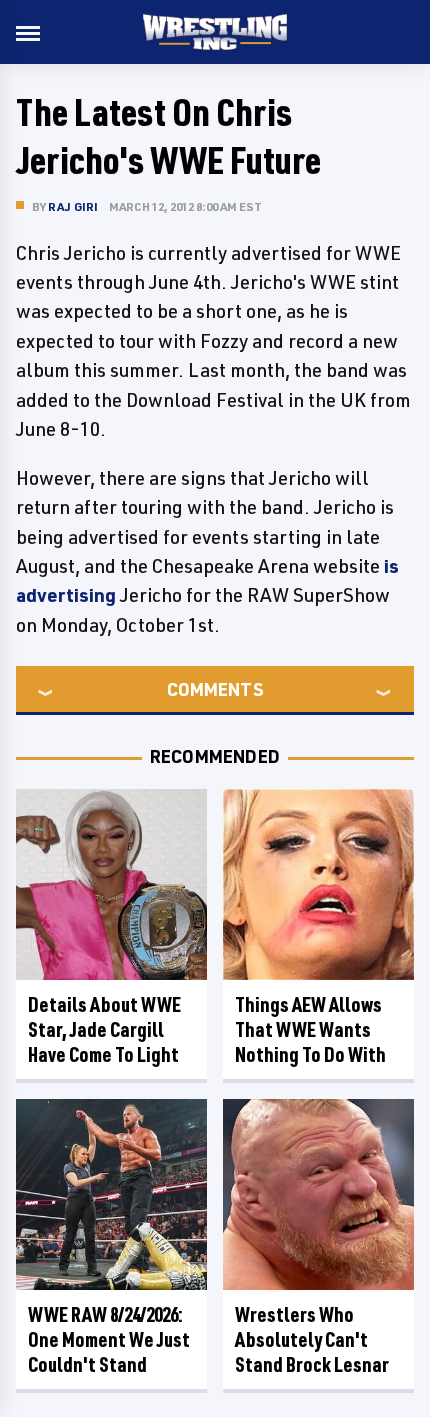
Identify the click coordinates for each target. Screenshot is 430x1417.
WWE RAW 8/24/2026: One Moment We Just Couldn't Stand (109, 1339)
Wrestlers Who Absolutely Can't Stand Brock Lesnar (312, 1339)
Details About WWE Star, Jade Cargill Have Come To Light (104, 1029)
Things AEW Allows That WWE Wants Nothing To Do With (310, 1029)
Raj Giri (73, 206)
